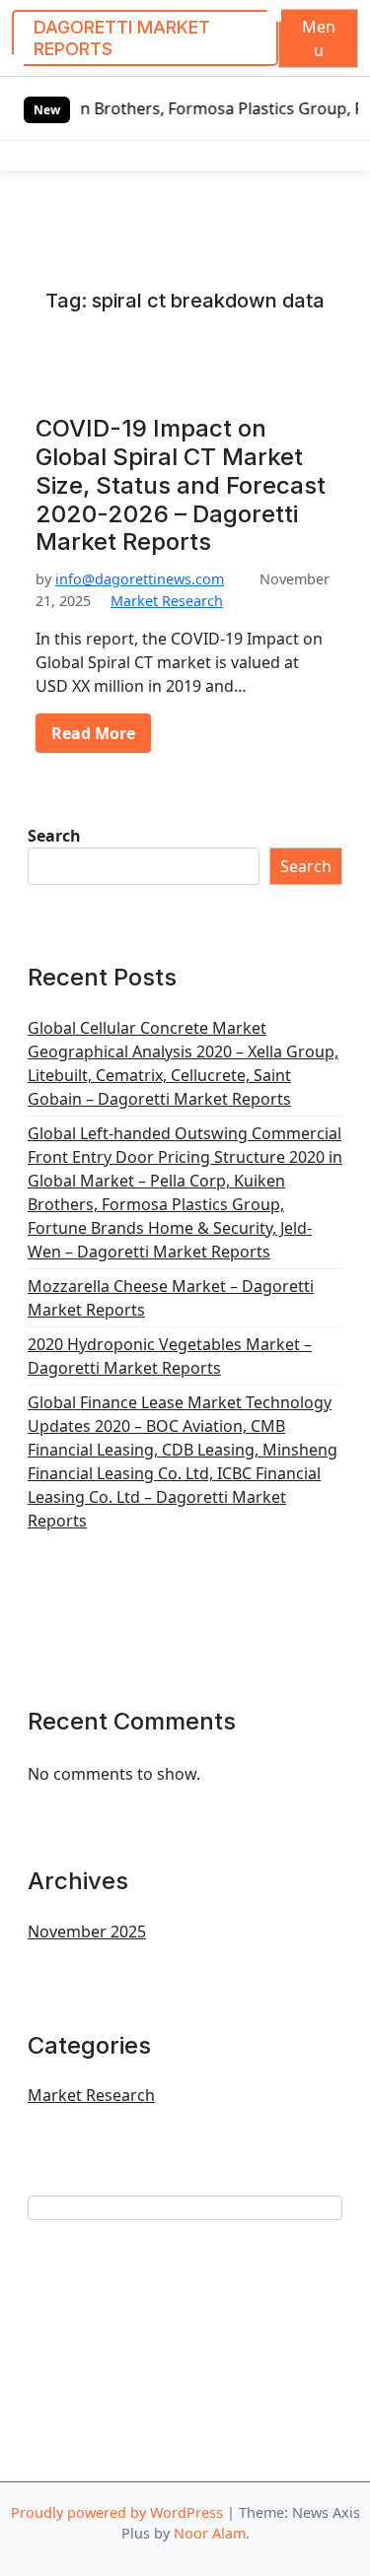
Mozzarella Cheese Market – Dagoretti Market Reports (171, 1298)
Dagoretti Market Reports (122, 38)
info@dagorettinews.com (140, 579)
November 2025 (87, 1932)
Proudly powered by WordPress (117, 2512)
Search (54, 836)
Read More (93, 733)
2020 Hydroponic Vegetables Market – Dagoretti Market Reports (170, 1356)
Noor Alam (210, 2533)
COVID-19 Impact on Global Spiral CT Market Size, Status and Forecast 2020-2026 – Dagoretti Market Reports (181, 485)
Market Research (167, 601)
